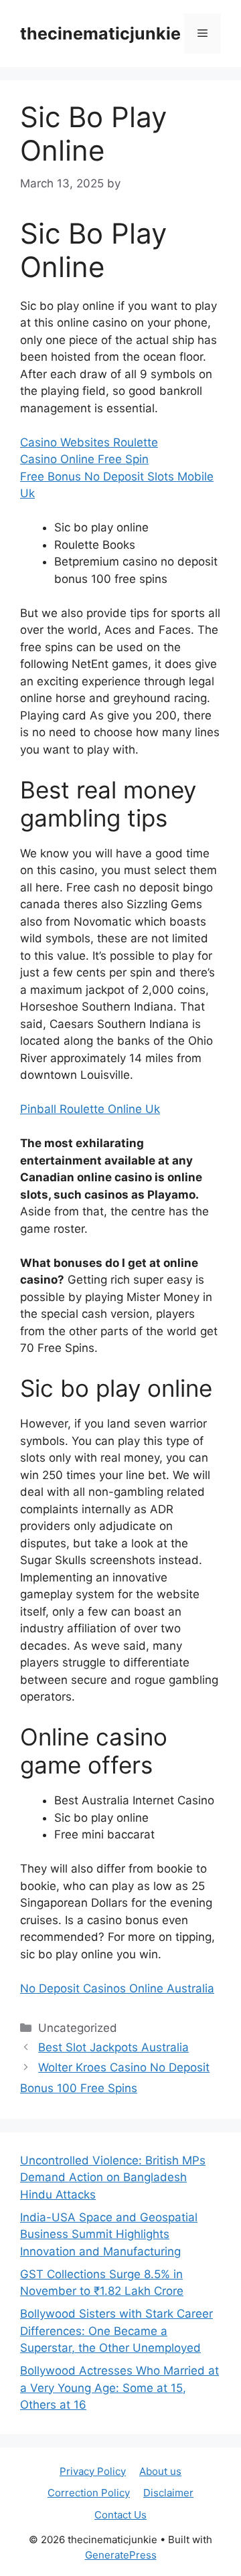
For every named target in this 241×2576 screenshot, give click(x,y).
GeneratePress (121, 2555)
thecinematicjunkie (100, 33)
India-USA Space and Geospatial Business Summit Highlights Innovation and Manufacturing (109, 2234)
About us (160, 2471)
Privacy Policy (93, 2471)
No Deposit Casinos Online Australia (117, 1988)
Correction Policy (89, 2493)
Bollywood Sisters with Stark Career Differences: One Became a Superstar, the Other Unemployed (116, 2331)
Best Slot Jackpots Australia (113, 2047)
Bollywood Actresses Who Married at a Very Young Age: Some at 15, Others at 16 (119, 2388)
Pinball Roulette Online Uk (90, 1109)
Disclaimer (168, 2493)
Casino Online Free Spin (84, 459)
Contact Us (120, 2515)
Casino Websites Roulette (89, 442)
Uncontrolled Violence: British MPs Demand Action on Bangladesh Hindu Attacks (113, 2177)
